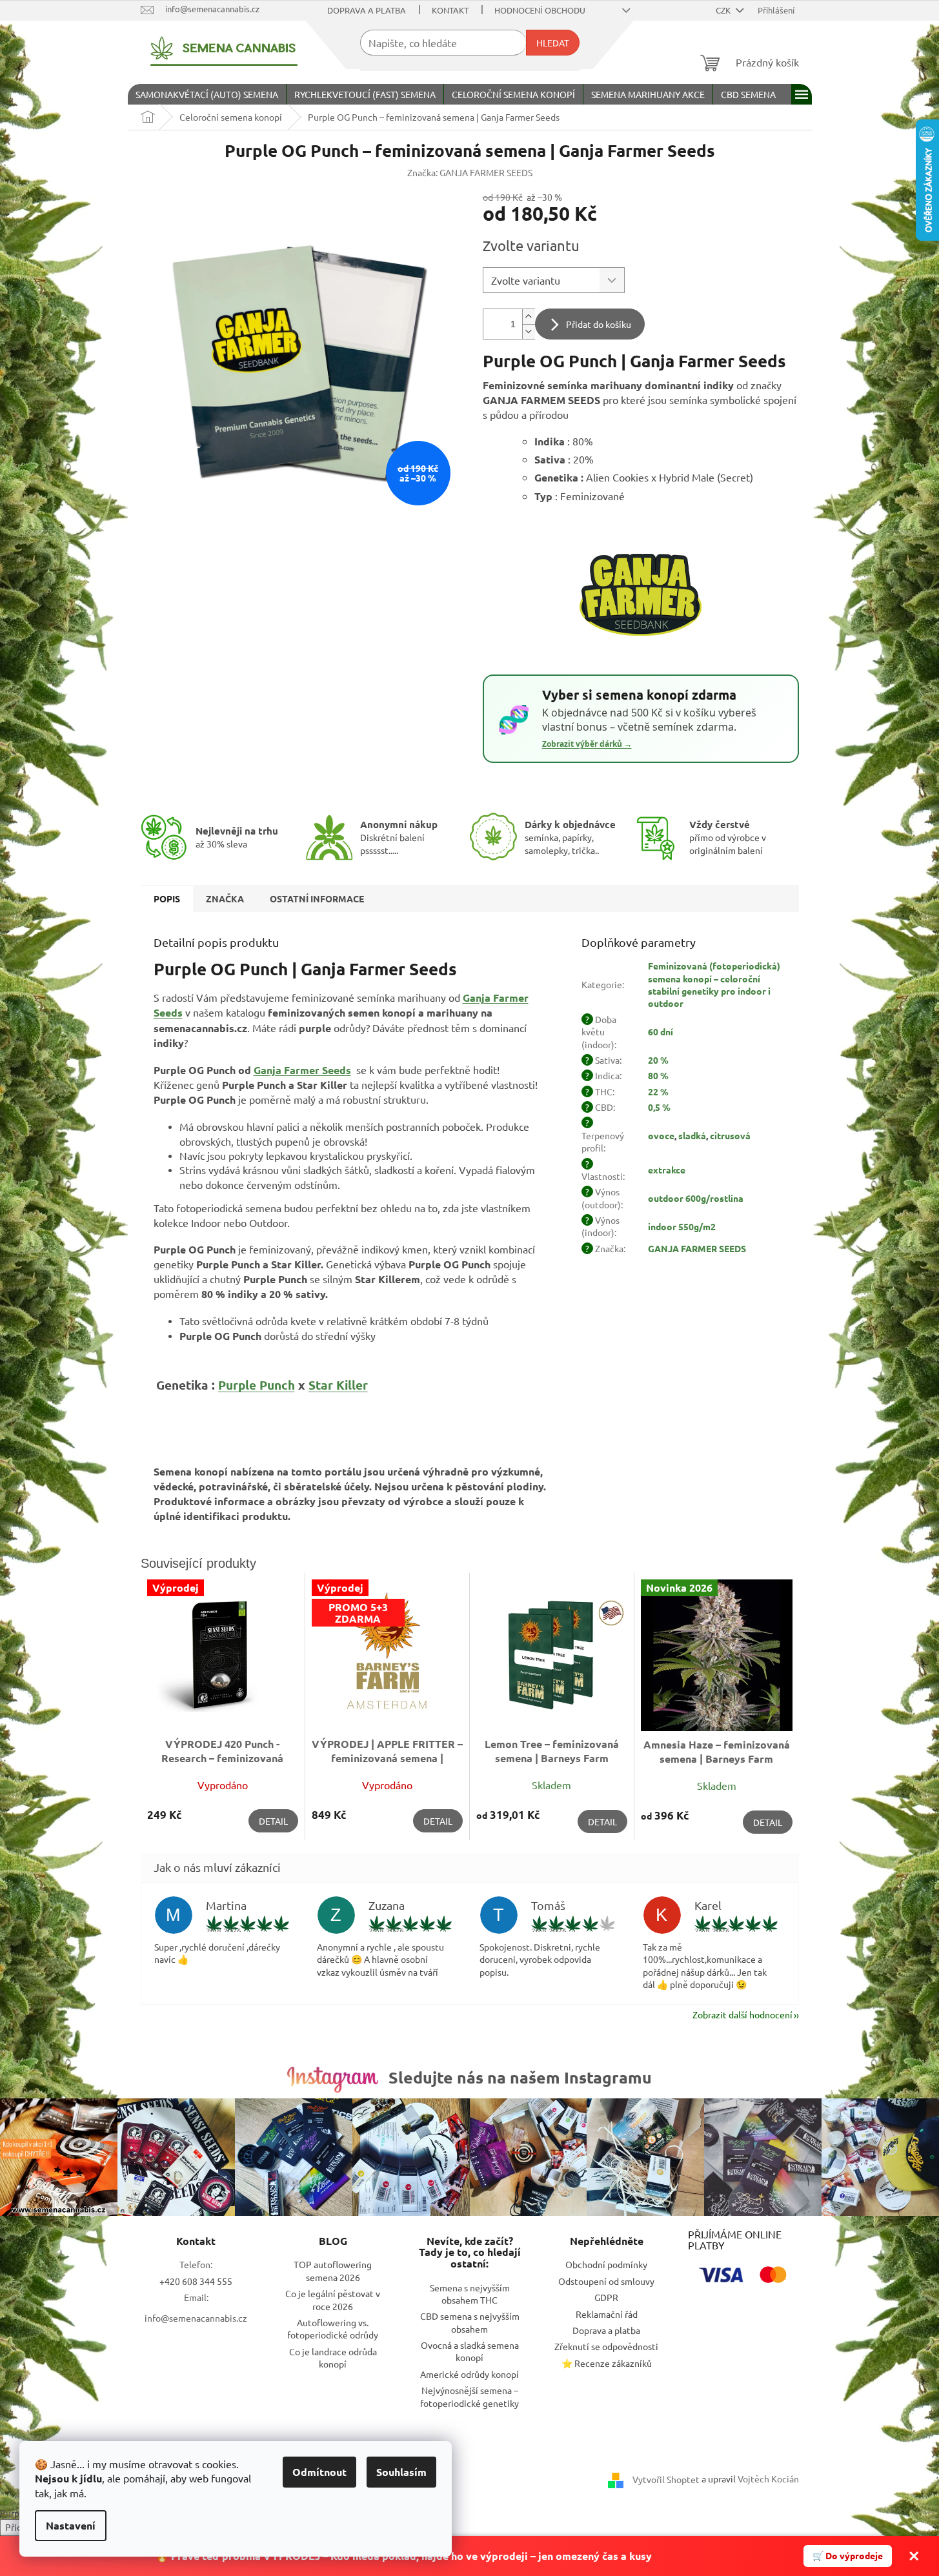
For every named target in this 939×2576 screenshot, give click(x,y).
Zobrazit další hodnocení (742, 2014)
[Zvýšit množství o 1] (529, 317)
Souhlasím (401, 2472)
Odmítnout (319, 2472)
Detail (273, 1821)
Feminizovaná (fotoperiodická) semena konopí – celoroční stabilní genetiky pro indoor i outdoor (714, 984)
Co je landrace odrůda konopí (333, 2358)
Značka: (470, 172)
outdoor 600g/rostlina (696, 1198)
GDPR (606, 2297)
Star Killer (338, 1385)
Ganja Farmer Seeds (302, 1070)
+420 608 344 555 (196, 2281)
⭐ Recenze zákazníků (607, 2363)
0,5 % (659, 1107)
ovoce (661, 1135)
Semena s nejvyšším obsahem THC (470, 2294)
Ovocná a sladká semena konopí (470, 2351)
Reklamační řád (607, 2314)
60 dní (661, 1031)
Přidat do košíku (599, 324)
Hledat (553, 43)
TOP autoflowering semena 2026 (333, 2270)
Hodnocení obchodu (540, 10)
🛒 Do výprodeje (848, 2555)
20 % (658, 1060)
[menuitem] (207, 94)
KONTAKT (450, 10)
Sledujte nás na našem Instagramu (520, 2077)
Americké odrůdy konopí (469, 2374)
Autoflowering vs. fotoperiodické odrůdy (333, 2328)
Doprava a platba (367, 10)
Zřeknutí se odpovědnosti (606, 2346)
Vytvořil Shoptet (666, 2479)
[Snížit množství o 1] (529, 331)
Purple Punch (257, 1385)
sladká (692, 1135)
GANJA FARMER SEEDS (697, 1248)
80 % (658, 1075)
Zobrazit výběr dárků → (587, 744)
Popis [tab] (167, 898)
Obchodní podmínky (606, 2264)
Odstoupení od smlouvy (606, 2281)
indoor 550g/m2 (682, 1226)
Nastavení (71, 2525)
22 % (658, 1091)
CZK (724, 10)
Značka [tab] (225, 898)
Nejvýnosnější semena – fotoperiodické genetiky (469, 2396)
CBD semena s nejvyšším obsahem (470, 2322)
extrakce (667, 1170)
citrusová (730, 1135)
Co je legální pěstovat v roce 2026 (333, 2299)
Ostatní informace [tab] (317, 898)
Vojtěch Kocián (768, 2479)
